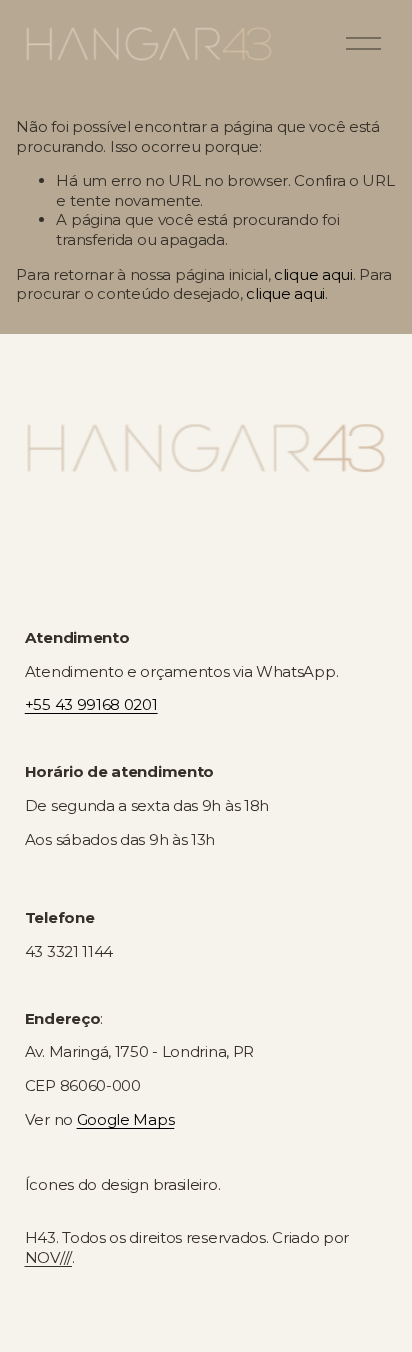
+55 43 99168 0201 (91, 704)
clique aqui (313, 274)
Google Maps (126, 1119)
